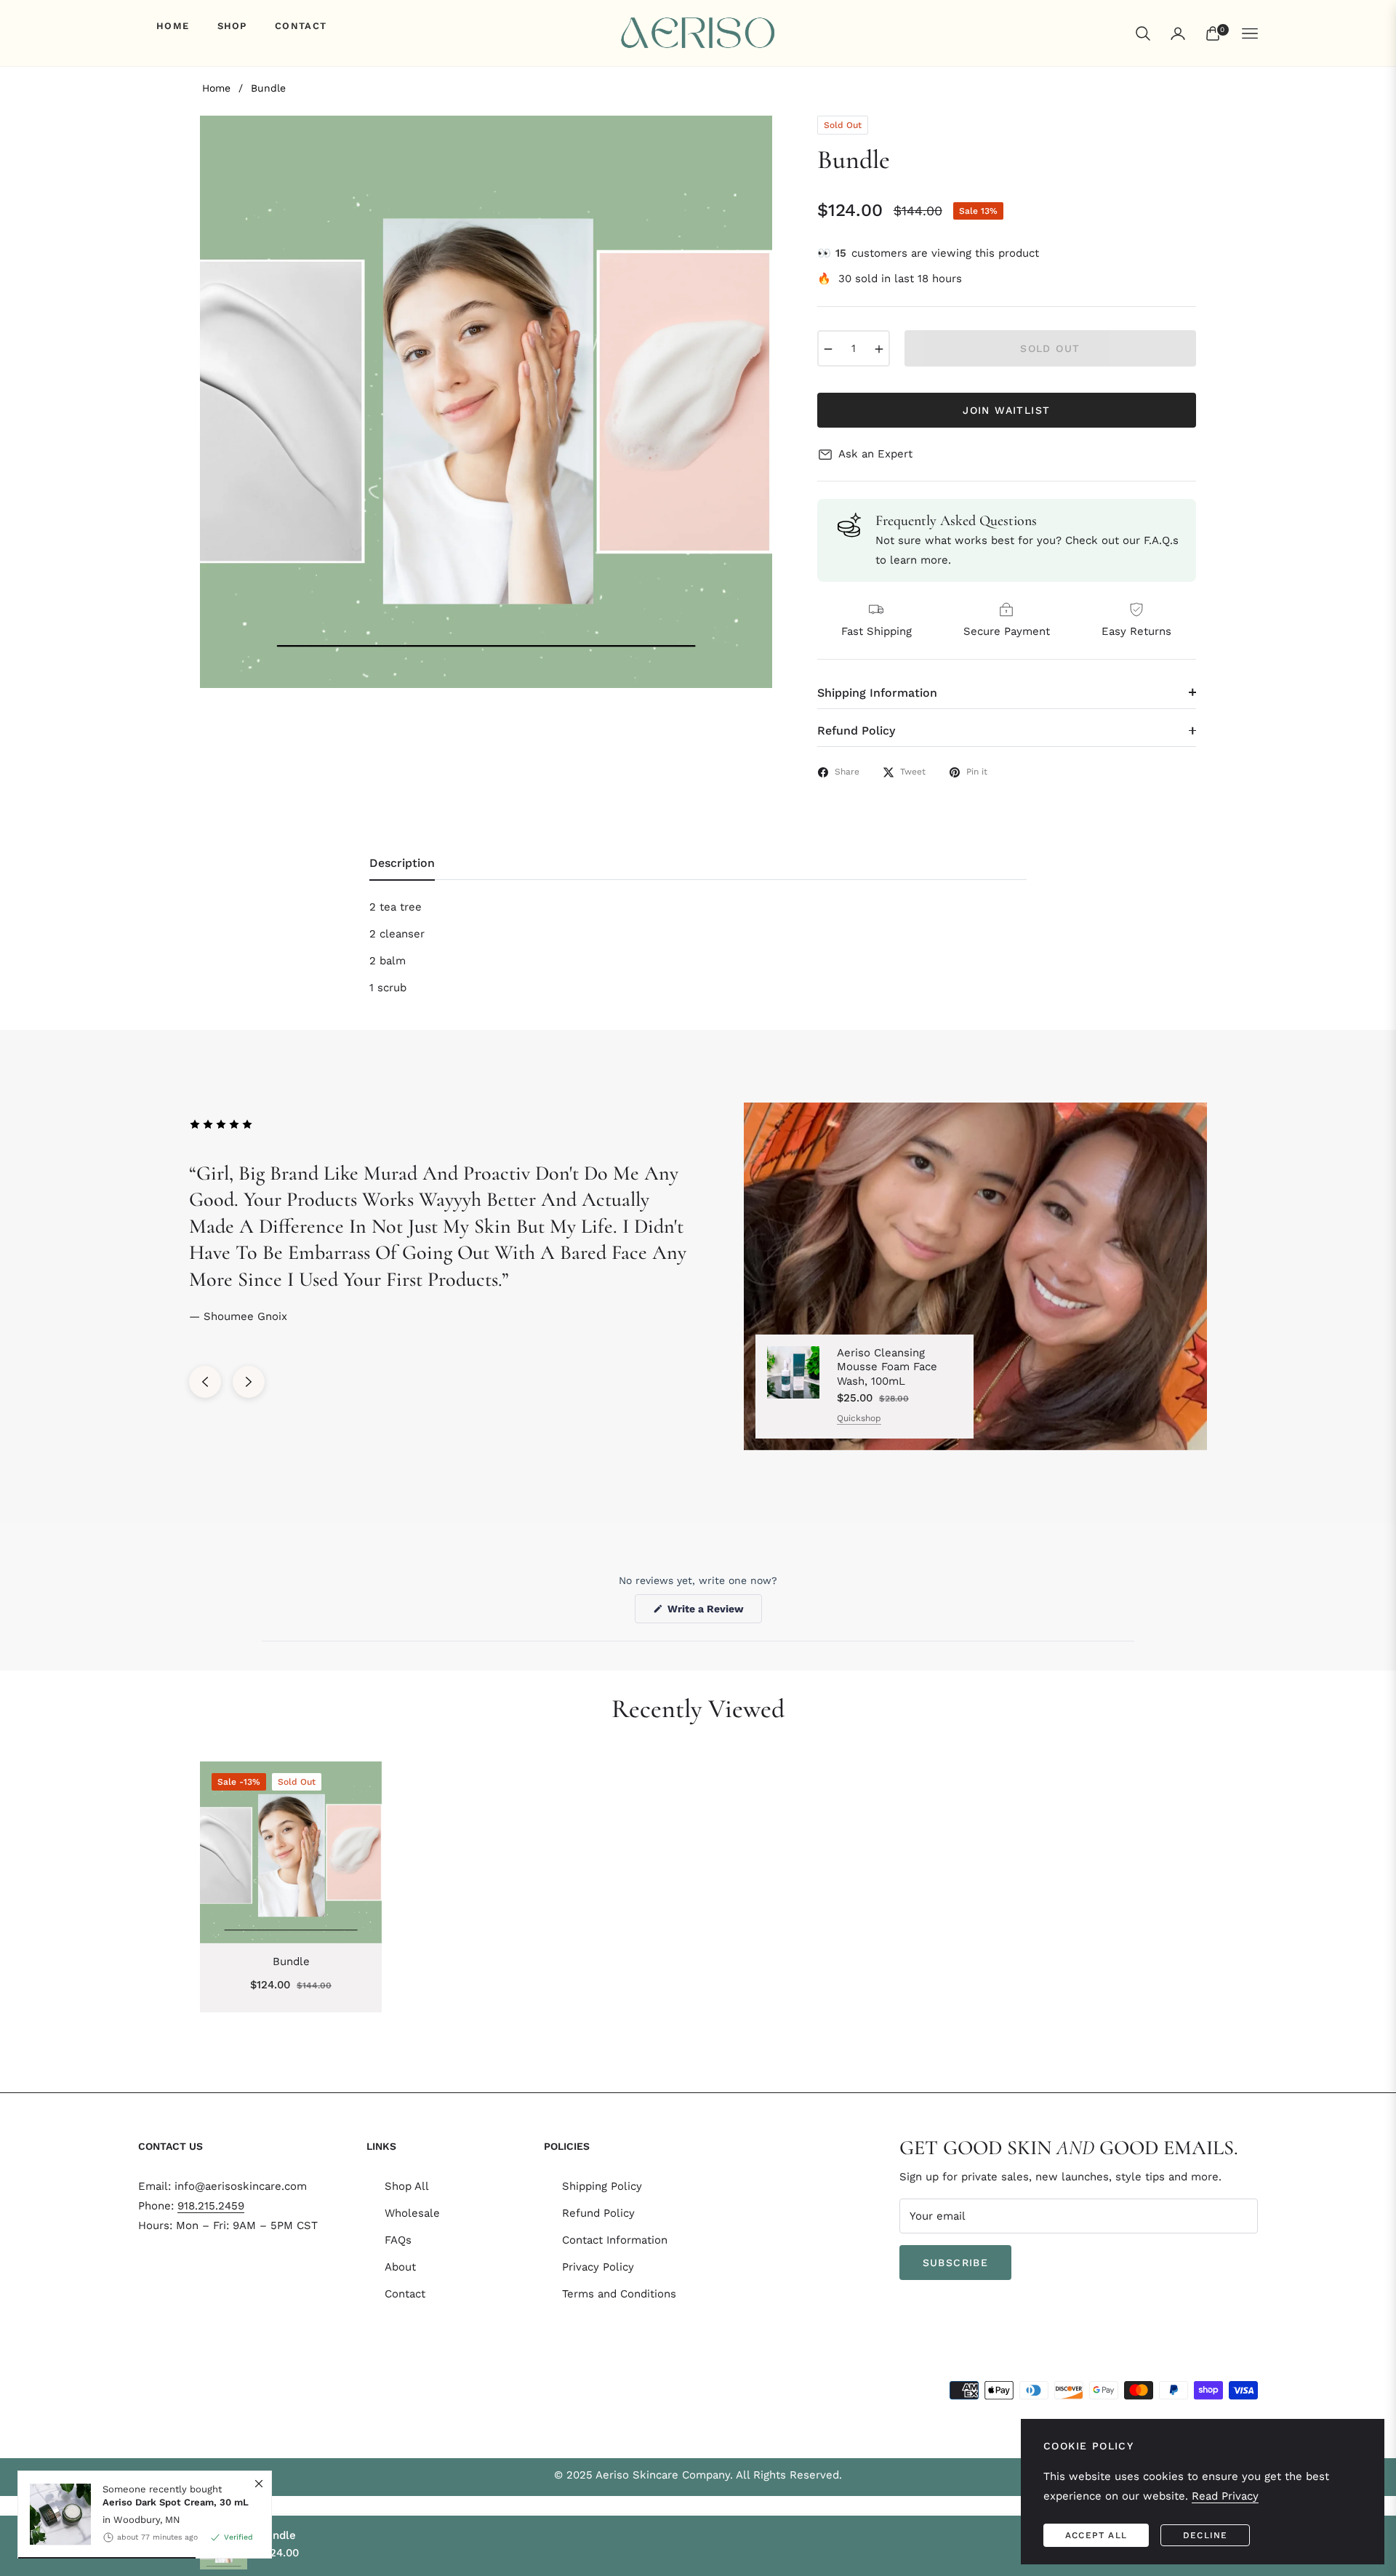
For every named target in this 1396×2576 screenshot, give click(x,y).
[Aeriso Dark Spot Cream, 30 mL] (55, 2514)
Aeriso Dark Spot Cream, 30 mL (176, 2501)
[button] (1143, 33)
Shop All (407, 2186)
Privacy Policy (598, 2267)
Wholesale (412, 2213)
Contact (405, 2294)
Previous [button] (205, 1382)
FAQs (398, 2240)
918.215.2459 (211, 2206)
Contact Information (615, 2240)
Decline (1205, 2535)
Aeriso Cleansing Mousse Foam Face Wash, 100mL (887, 1367)
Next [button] (249, 1382)
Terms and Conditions (619, 2294)
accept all (1096, 2535)
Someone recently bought (176, 2496)
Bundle (291, 1961)
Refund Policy (598, 2213)
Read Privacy (1225, 2496)
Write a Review (713, 1613)
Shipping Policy (602, 2186)
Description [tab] (402, 863)
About (400, 2267)
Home (216, 88)
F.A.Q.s (1161, 540)
